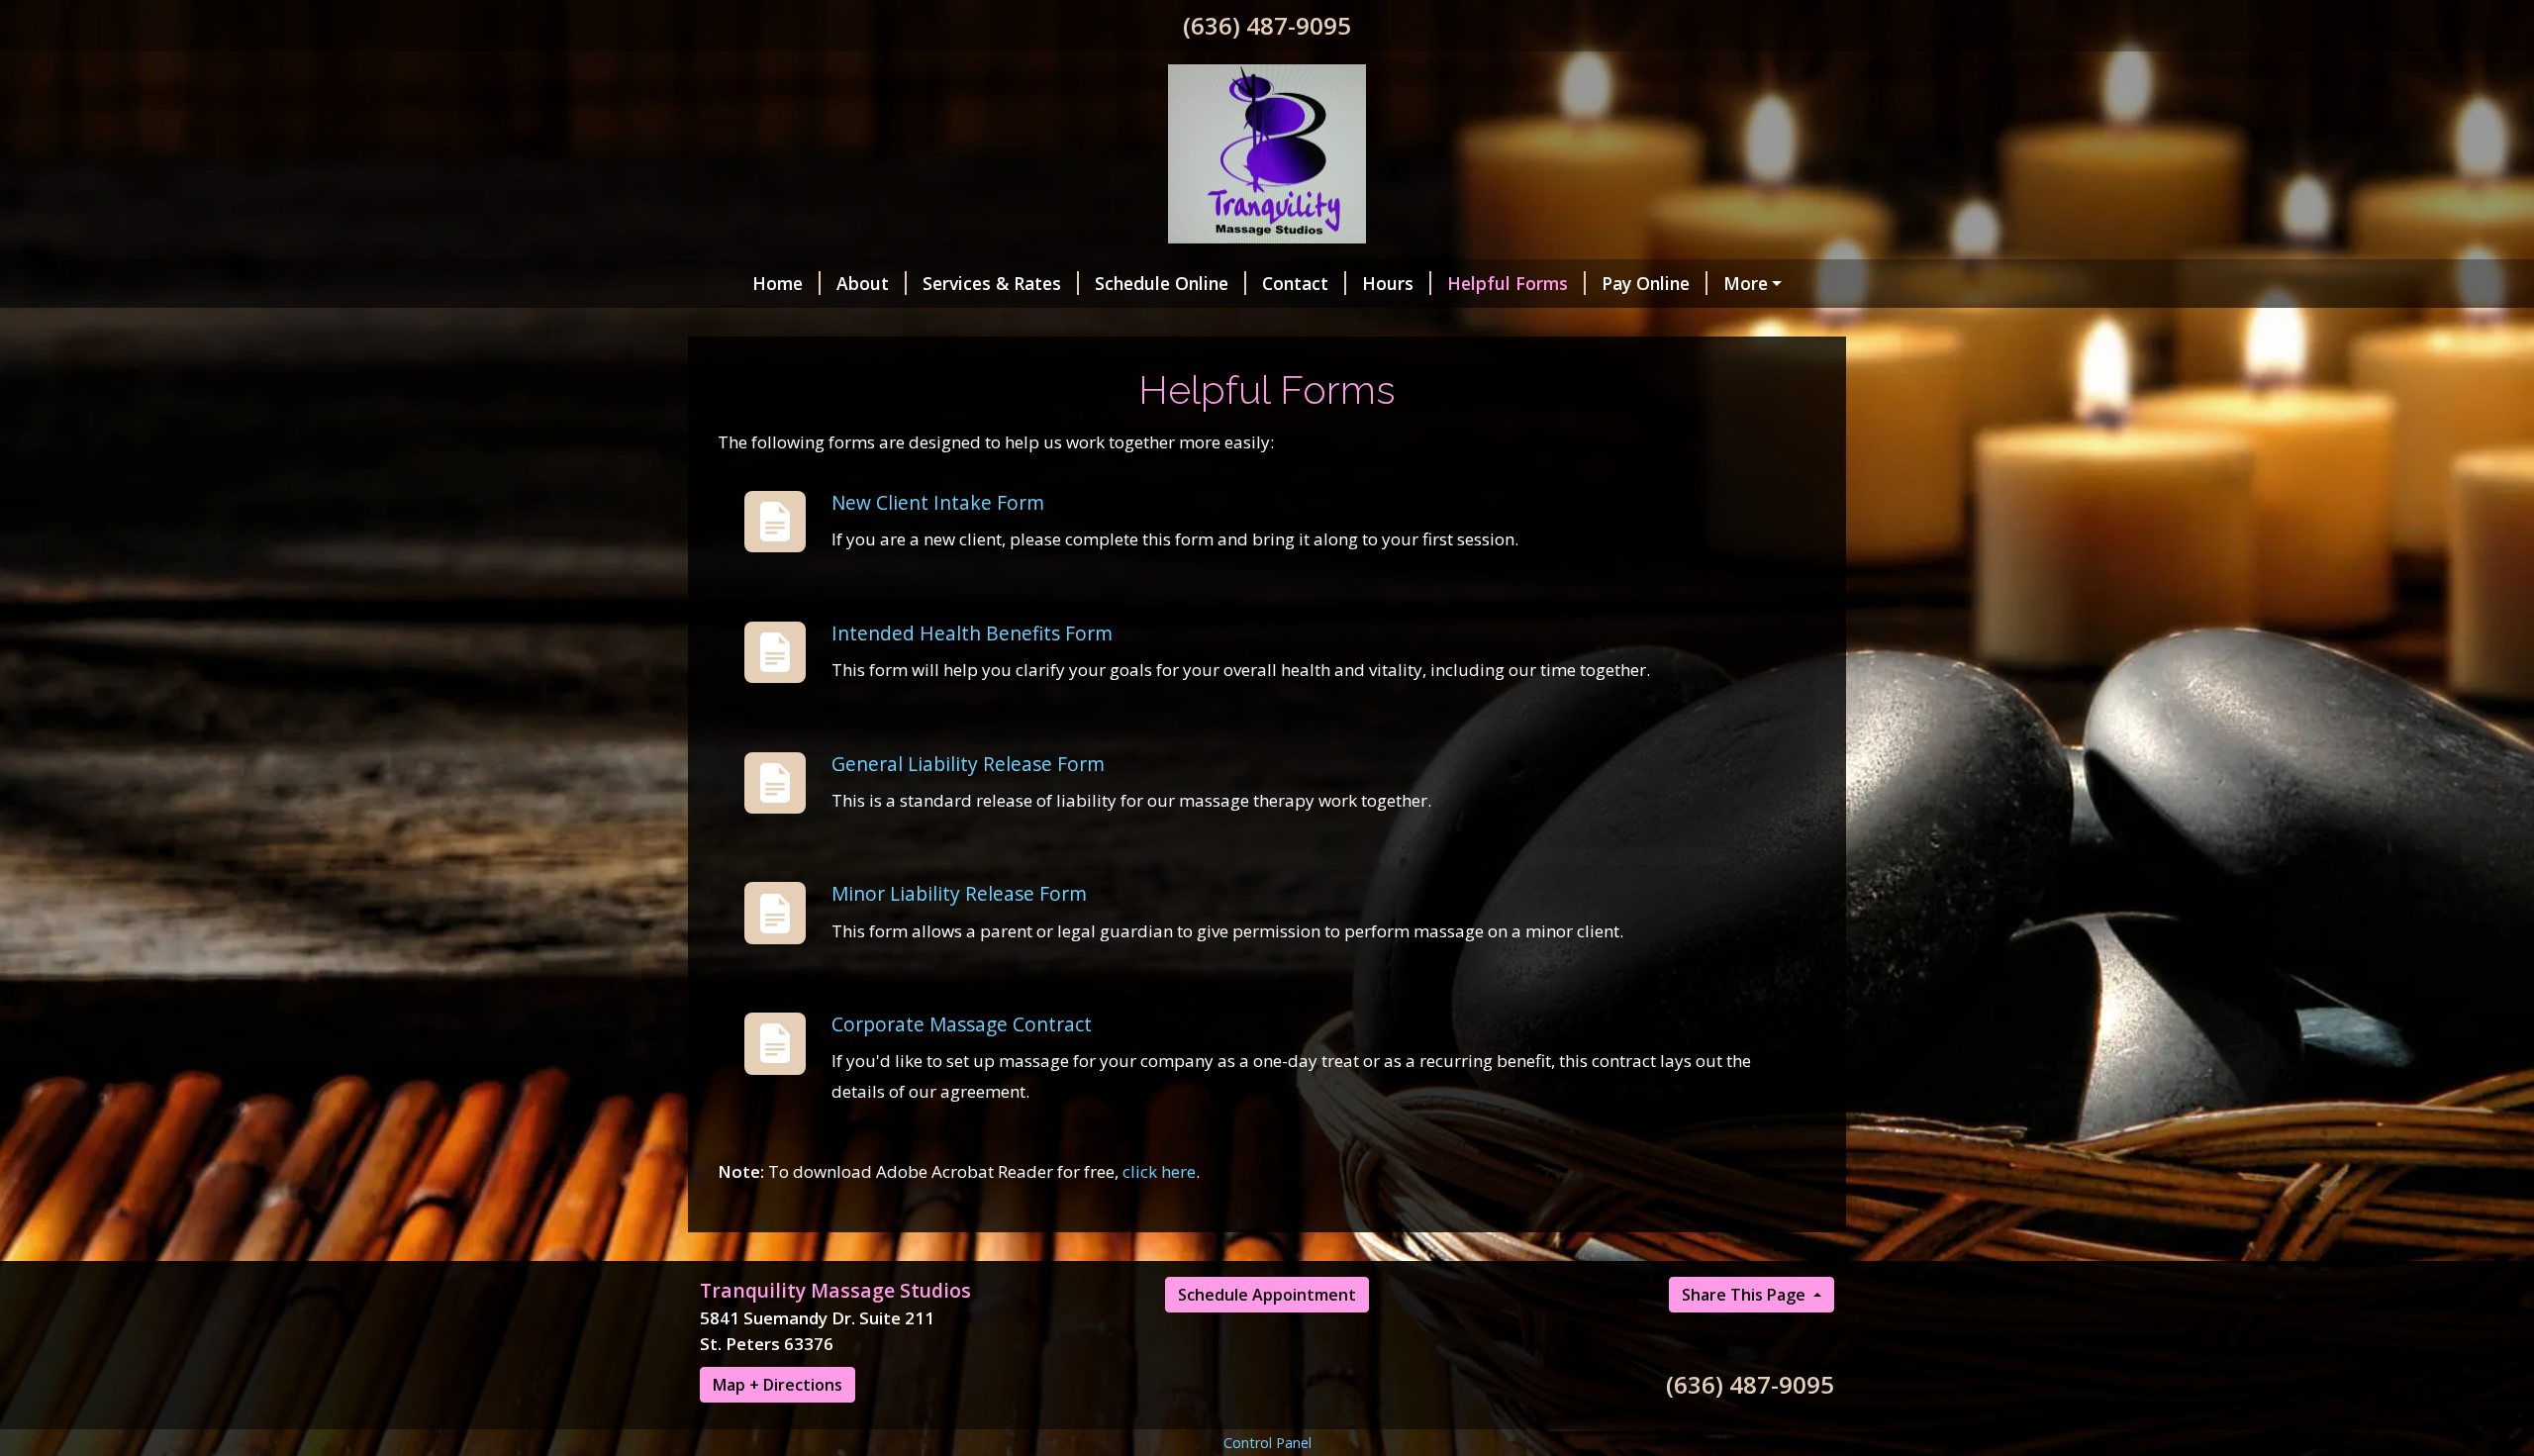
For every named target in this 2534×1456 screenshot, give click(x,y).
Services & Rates (992, 283)
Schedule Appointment (1267, 1295)
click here (1159, 1171)
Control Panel (1267, 1443)
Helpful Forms (1508, 283)
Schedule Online (1162, 283)
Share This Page (1746, 1295)
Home (778, 283)
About (863, 283)
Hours (1388, 283)
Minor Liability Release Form (959, 893)
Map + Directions (778, 1385)
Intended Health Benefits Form (972, 633)
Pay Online (1646, 283)
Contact (1295, 283)
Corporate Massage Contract (962, 1024)
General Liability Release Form (968, 764)
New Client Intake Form (938, 502)
